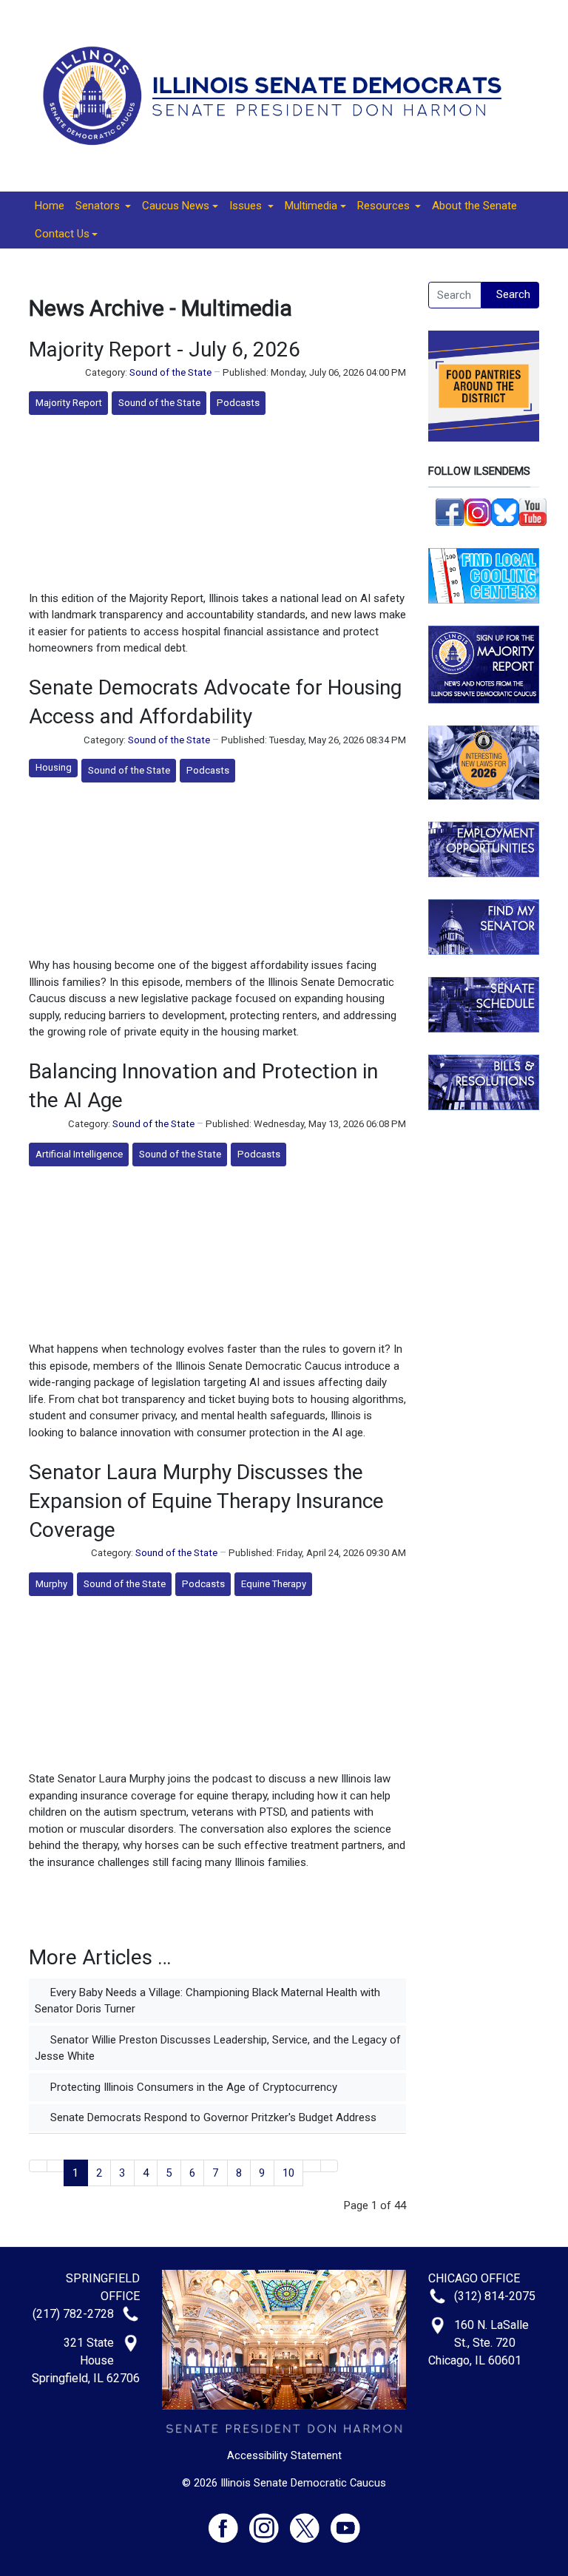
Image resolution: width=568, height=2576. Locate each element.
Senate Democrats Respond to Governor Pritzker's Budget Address (212, 2117)
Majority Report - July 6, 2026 (165, 349)
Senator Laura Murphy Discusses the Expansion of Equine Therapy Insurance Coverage (206, 1501)
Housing (54, 767)
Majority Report (69, 403)
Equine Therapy (274, 1584)
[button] (103, 206)
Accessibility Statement (284, 2455)
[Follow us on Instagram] (478, 511)
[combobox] (455, 295)
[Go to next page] (312, 2166)
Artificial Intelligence (79, 1154)
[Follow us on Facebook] (450, 511)
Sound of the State (170, 372)
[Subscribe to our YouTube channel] (533, 511)
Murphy (51, 1584)
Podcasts (238, 403)
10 (288, 2173)
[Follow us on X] (310, 2521)
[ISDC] (278, 95)
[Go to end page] (329, 2166)
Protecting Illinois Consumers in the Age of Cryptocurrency (192, 2087)
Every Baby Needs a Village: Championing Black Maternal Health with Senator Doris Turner (207, 2001)
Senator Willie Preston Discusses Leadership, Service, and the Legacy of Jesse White (218, 2048)
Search (513, 294)
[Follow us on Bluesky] (505, 511)
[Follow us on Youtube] (345, 2521)
